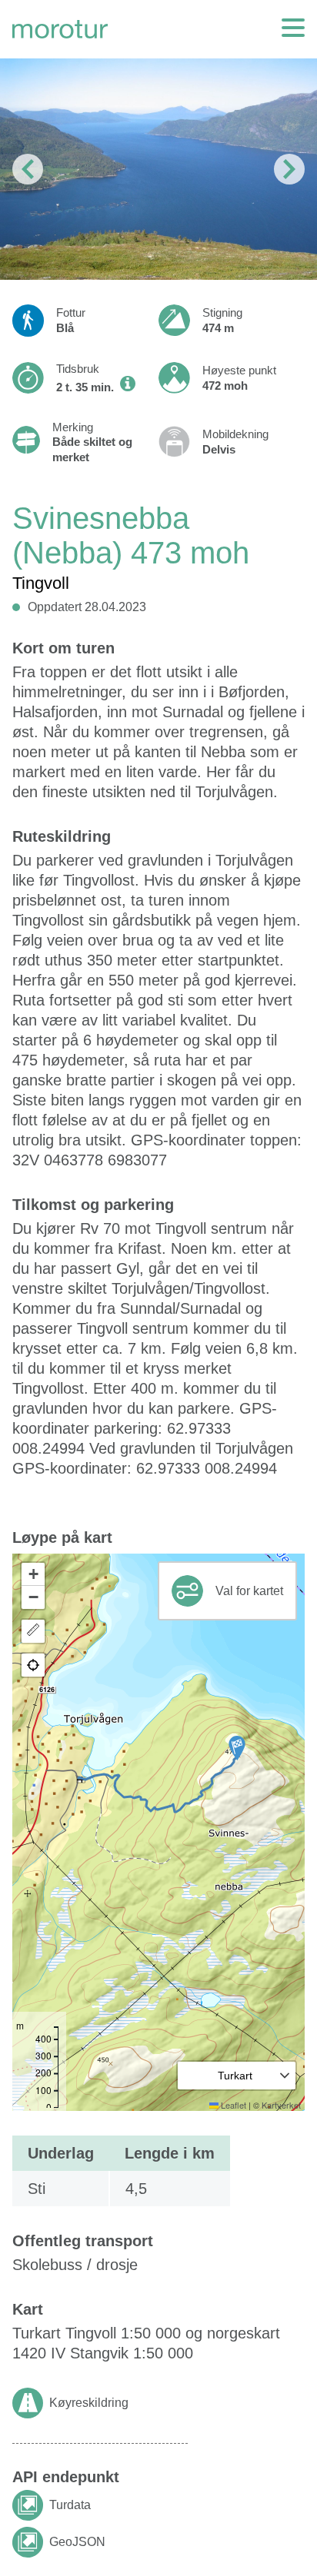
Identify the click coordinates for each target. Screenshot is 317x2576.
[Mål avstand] (33, 1631)
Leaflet (232, 2105)
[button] (237, 1748)
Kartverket (281, 2105)
